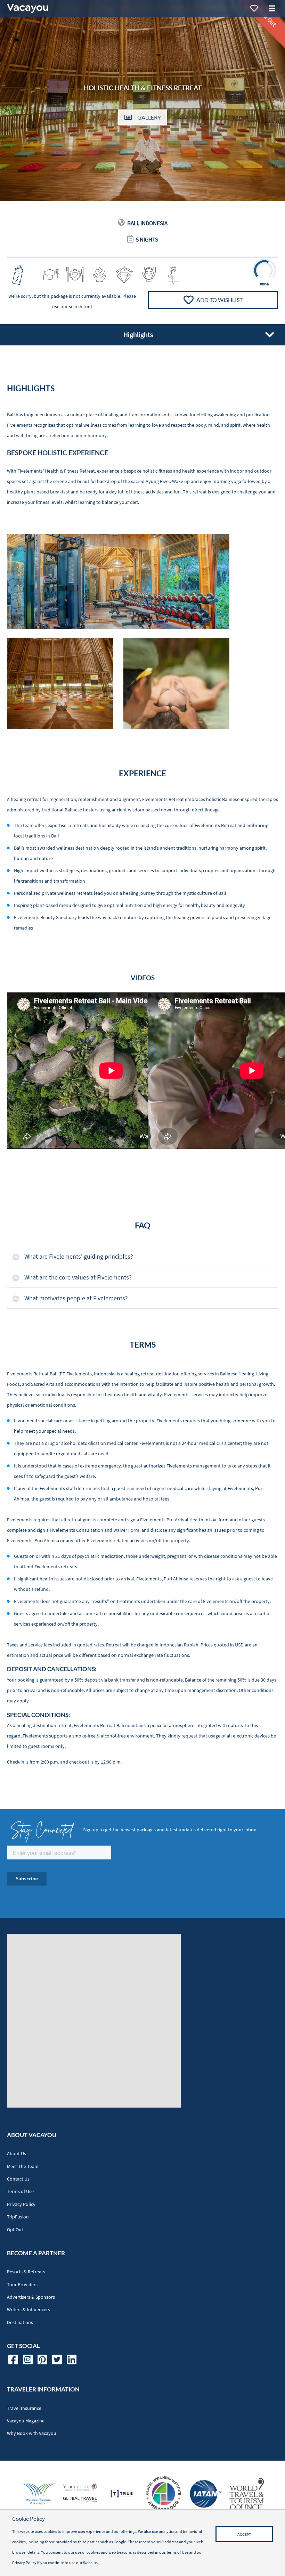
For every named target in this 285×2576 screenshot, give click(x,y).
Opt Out (15, 2230)
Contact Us (18, 2179)
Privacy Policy (21, 2204)
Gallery (149, 117)
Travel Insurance (24, 2408)
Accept (244, 2534)
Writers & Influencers (28, 2310)
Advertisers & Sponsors (31, 2297)
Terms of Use (20, 2191)
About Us (17, 2154)
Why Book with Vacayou (32, 2433)
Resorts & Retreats (26, 2272)
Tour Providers (22, 2285)
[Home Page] (27, 8)
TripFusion (18, 2217)
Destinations (20, 2323)
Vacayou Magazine (26, 2421)
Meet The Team (23, 2166)
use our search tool (72, 307)
